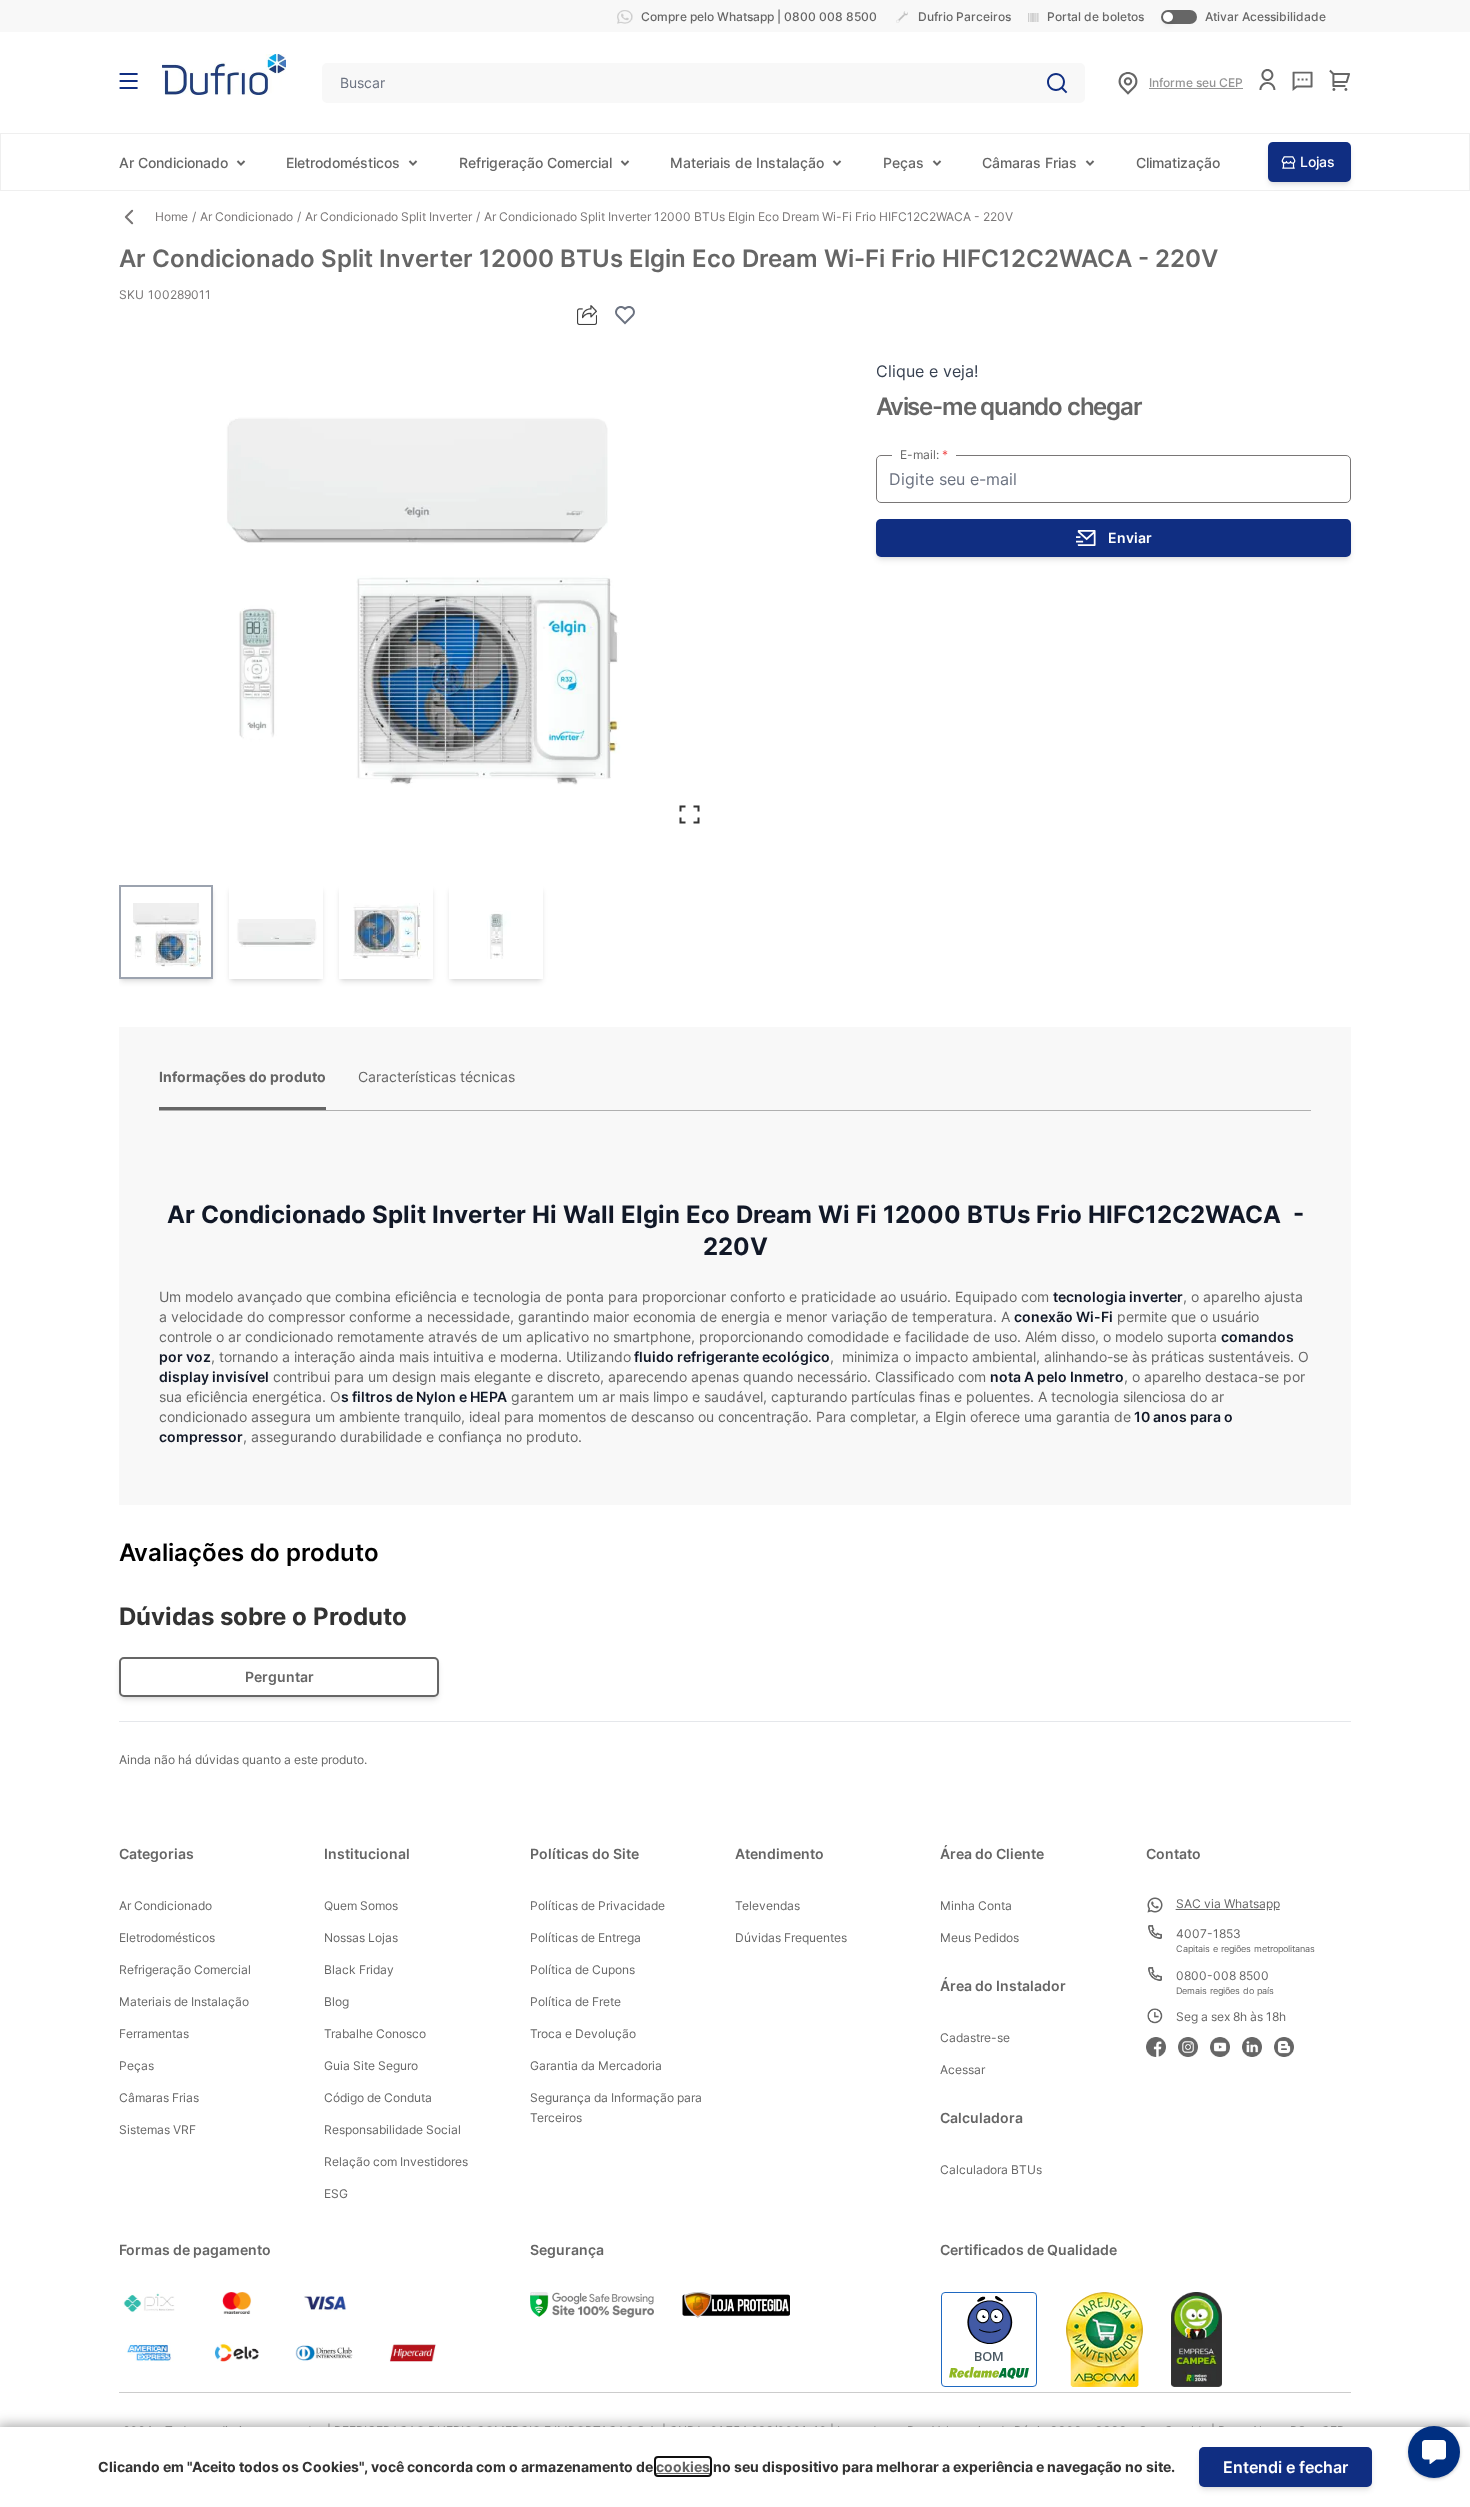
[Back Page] (137, 217)
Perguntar (279, 1676)
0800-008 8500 (1222, 1975)
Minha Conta (976, 1905)
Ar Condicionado (173, 162)
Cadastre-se (975, 2037)
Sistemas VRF (157, 2129)
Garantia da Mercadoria (596, 2065)
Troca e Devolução (583, 2033)
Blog (336, 2001)
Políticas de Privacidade (597, 1905)
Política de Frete (575, 2001)
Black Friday (359, 1969)
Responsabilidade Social (392, 2129)
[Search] (1057, 83)
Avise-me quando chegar (1009, 406)
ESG (336, 2193)
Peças (903, 162)
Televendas (767, 1905)
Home (171, 216)
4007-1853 (1208, 1933)
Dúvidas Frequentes (791, 1937)
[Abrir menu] (128, 81)
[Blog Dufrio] (1290, 2044)
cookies (683, 2466)
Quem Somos (361, 1905)
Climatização (1178, 162)
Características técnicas (436, 1076)
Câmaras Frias (1029, 162)
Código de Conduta (378, 2097)
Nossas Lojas (361, 1937)
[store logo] (224, 74)
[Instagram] (1194, 2044)
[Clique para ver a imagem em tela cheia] (417, 586)
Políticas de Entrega (585, 1937)
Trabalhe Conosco (375, 2033)
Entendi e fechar (1285, 2467)
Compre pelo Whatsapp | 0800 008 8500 (759, 16)
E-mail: (921, 454)
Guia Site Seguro (371, 2065)
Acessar (962, 2069)
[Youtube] (1226, 2044)
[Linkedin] (1258, 2044)
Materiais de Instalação (747, 162)
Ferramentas (154, 2033)
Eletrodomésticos (343, 162)
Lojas (1317, 161)
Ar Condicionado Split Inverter (388, 216)
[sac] (1302, 81)
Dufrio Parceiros (964, 16)
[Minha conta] (1267, 79)
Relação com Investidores (396, 2161)
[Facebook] (1162, 2044)
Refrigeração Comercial (535, 162)
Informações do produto (242, 1076)
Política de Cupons (582, 1969)
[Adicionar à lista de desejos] (625, 315)
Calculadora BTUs (991, 2169)
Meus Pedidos (979, 1937)
